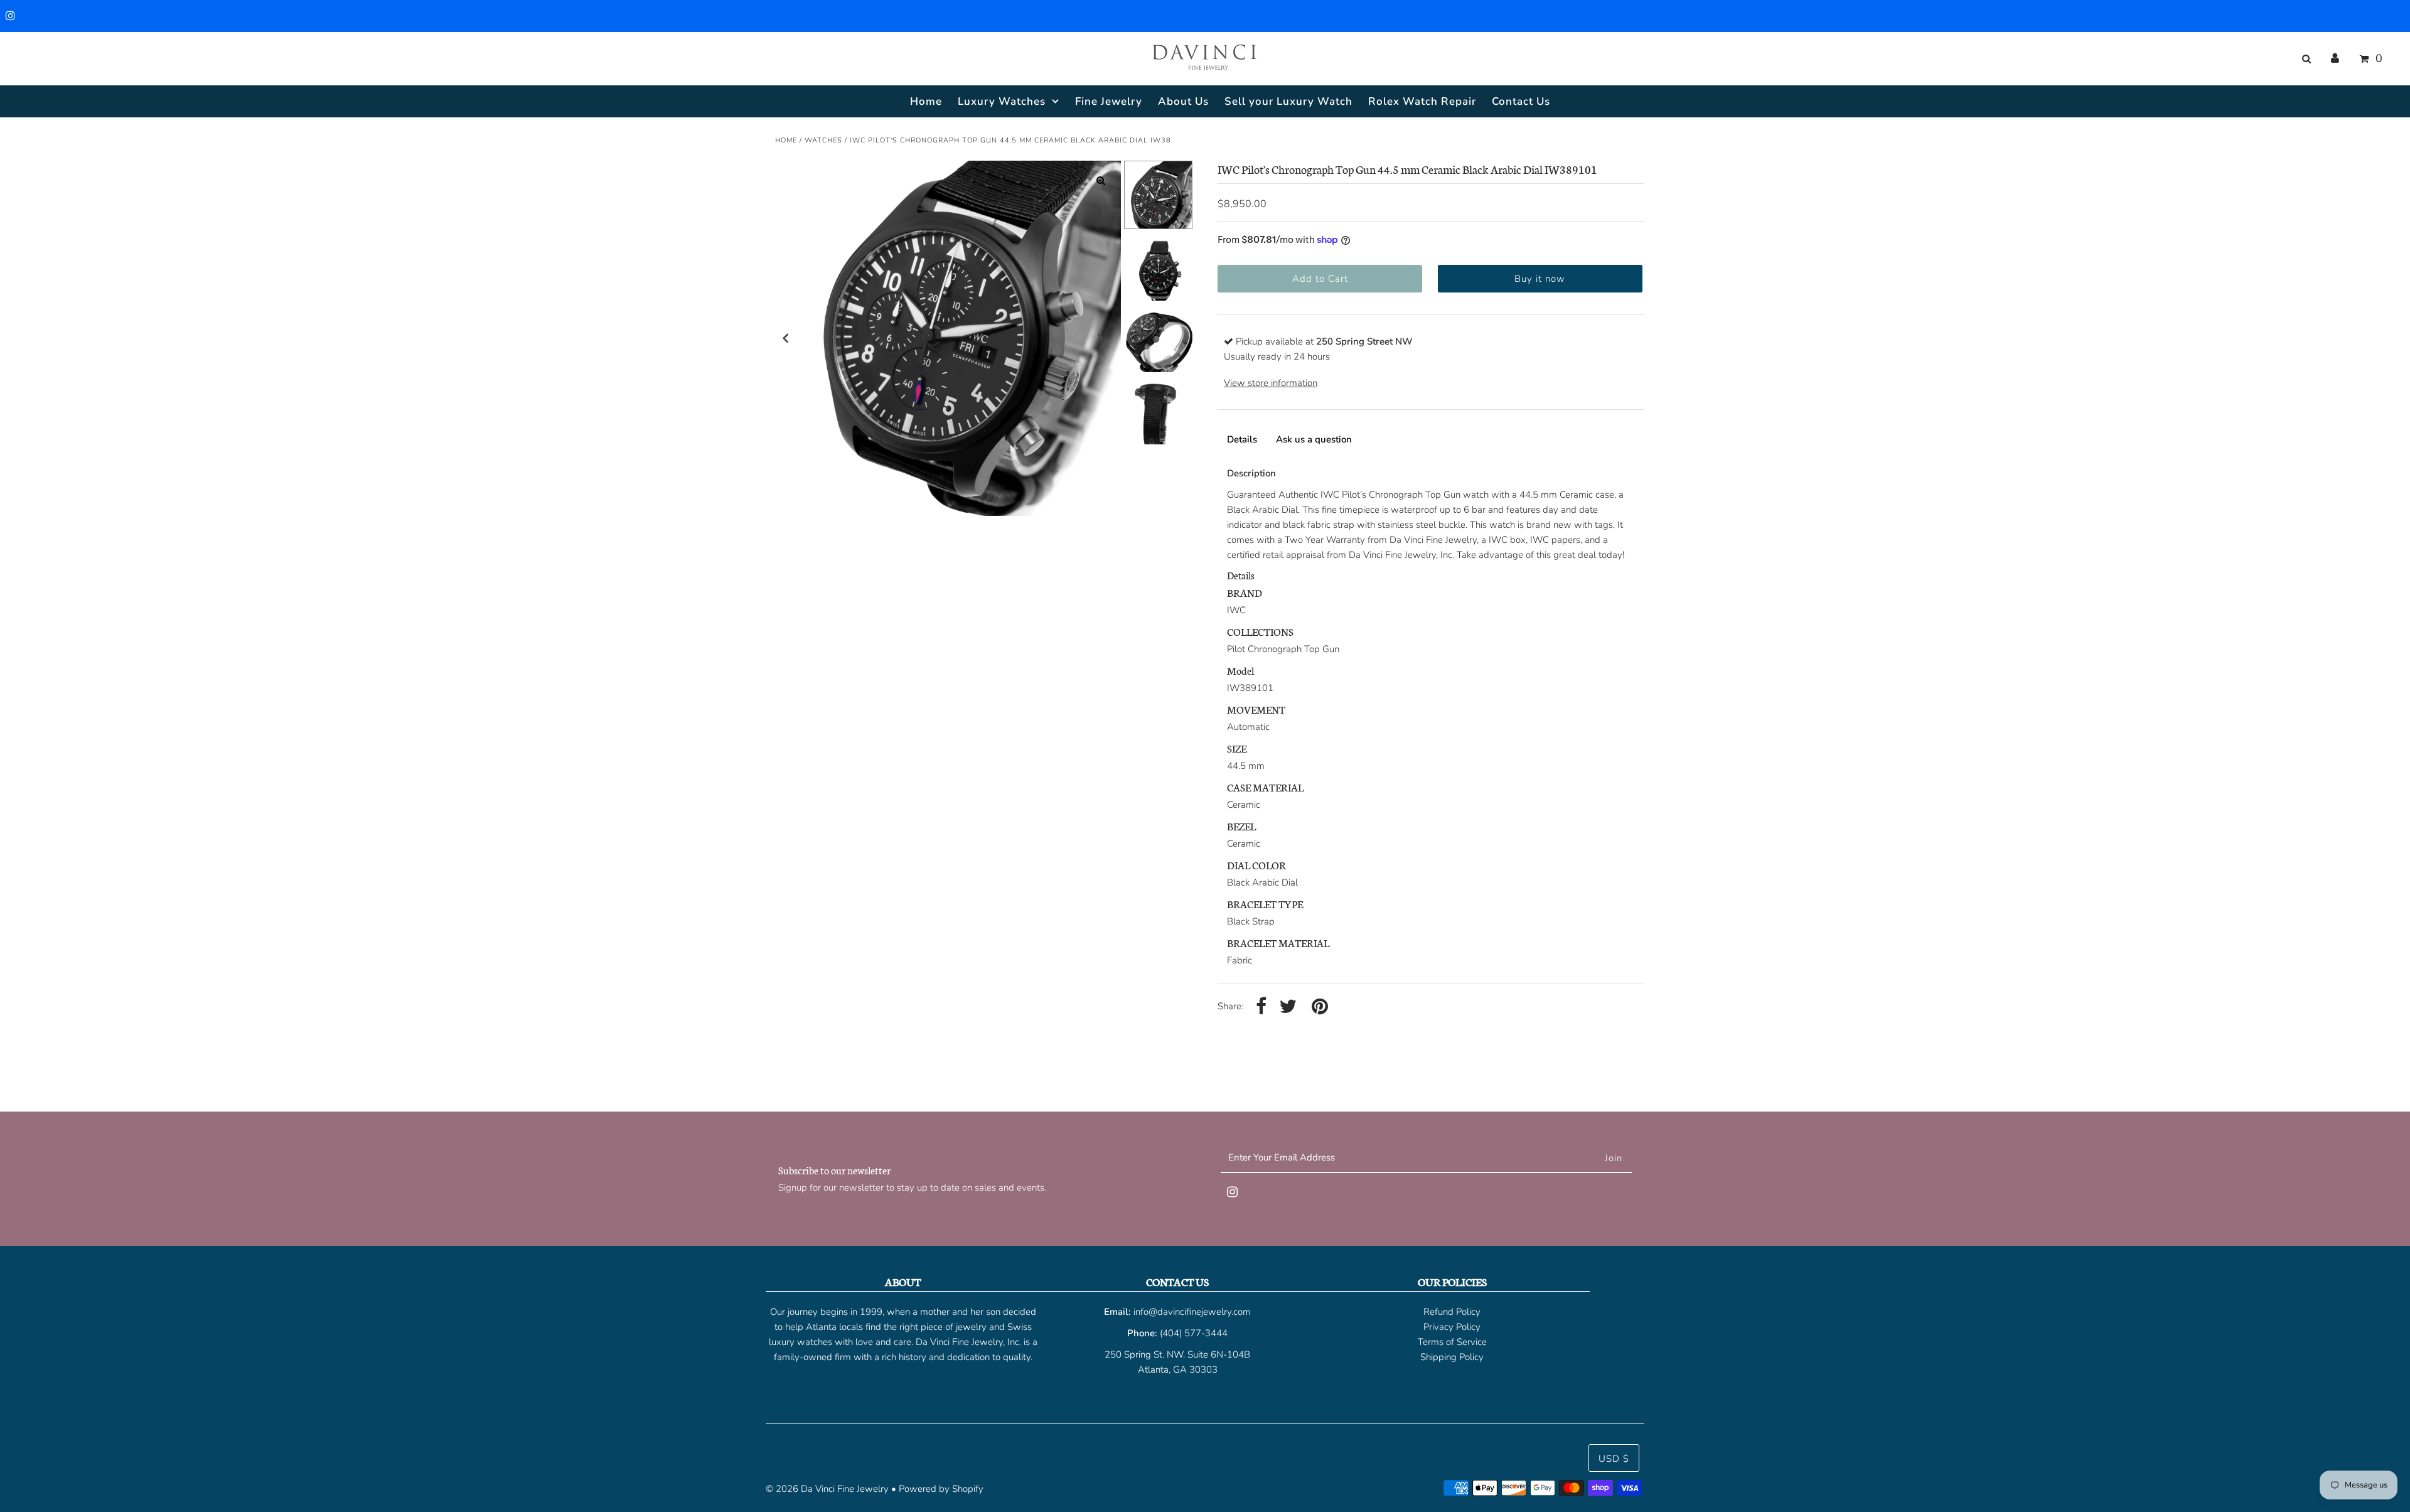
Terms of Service (1452, 1342)
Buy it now (1540, 279)
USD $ (1614, 1459)
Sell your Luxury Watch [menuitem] (1288, 101)
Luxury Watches (1002, 101)
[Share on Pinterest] (1320, 1007)
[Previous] (786, 338)
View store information (1271, 383)
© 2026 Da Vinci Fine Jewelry (827, 1489)
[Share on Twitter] (1288, 1007)
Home (786, 140)
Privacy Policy (1452, 1327)
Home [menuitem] (926, 101)
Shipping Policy (1452, 1357)
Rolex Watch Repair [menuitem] (1422, 101)
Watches (823, 140)
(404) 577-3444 (1194, 1333)
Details (1242, 439)
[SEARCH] (2304, 59)
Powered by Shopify (941, 1489)
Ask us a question (1314, 439)
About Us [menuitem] (1183, 101)
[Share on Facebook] (1261, 1007)
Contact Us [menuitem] (1521, 101)
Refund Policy (1452, 1312)
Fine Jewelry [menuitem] (1109, 101)
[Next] (1101, 338)
